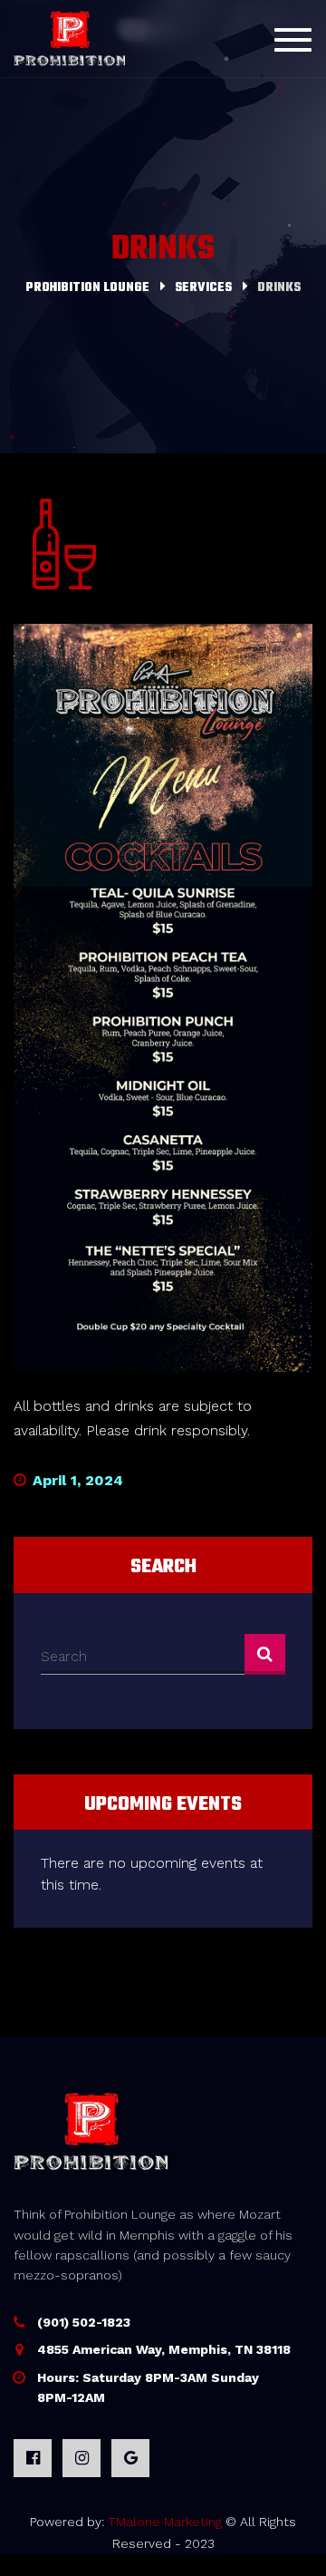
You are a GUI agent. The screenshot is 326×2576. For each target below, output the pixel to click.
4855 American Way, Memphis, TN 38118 (164, 2349)
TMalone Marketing (165, 2522)
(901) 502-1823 (84, 2322)
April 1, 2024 (76, 1480)
